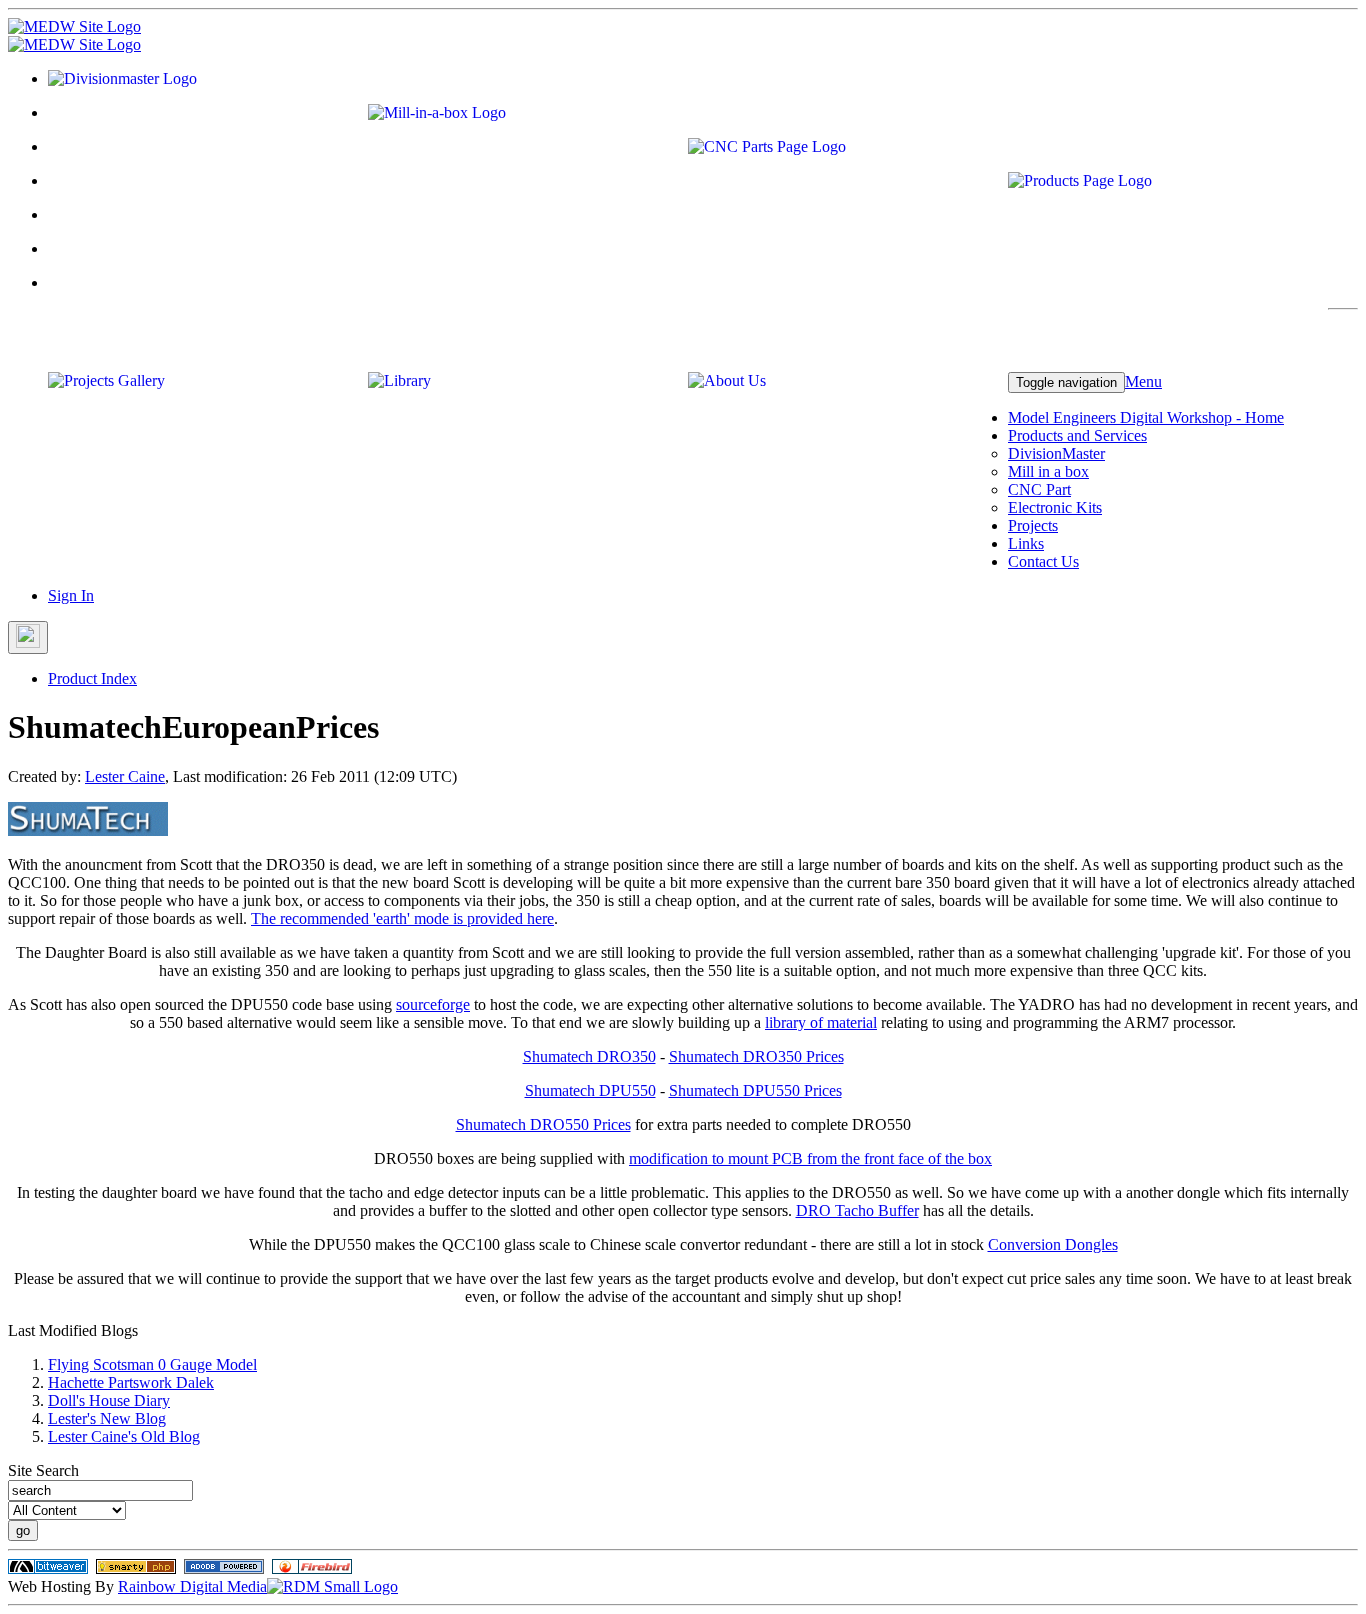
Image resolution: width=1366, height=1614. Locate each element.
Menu (1143, 381)
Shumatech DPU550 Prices (755, 1090)
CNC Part (1039, 489)
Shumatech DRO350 (589, 1056)
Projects (1033, 525)
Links (1026, 543)
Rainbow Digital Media (192, 1586)
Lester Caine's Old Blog (124, 1436)
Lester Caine (125, 776)
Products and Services (1077, 435)
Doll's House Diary (109, 1400)
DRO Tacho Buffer (857, 1210)
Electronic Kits (1055, 507)
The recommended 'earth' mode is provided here (402, 918)
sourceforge (433, 1004)
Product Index (92, 678)
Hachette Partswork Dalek (131, 1382)
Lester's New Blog (107, 1418)
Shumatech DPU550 (590, 1090)
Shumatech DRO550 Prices (543, 1124)
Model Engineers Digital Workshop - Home (1146, 417)
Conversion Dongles (1053, 1244)
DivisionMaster (1056, 453)
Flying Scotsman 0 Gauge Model (152, 1364)
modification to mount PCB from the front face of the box (810, 1158)
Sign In (71, 595)
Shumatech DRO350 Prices (756, 1056)
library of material (821, 1022)
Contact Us (1043, 561)
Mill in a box (1048, 471)
